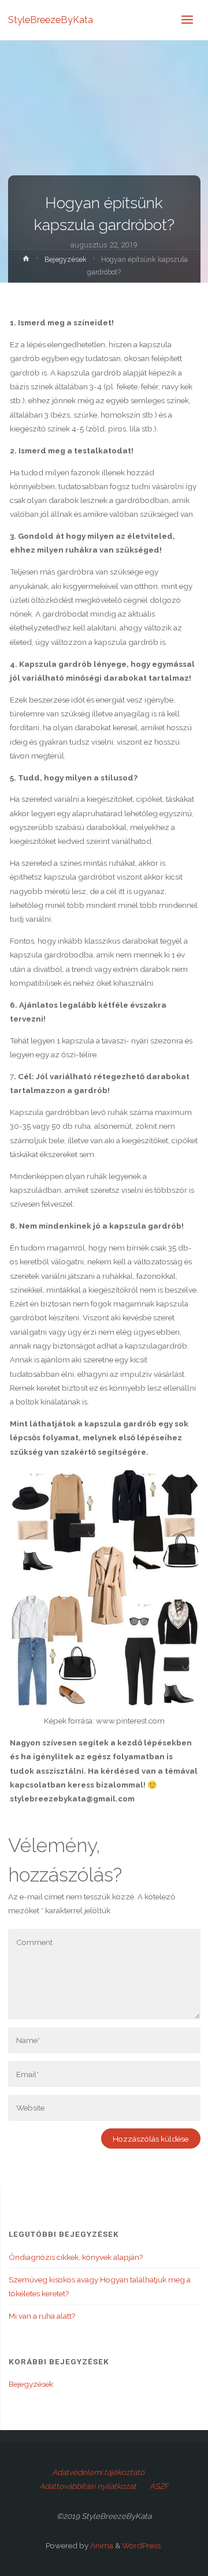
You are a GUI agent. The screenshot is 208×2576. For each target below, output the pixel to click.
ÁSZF (159, 2486)
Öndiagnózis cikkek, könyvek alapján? (76, 2257)
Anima (101, 2545)
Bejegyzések (66, 260)
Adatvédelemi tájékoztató (98, 2472)
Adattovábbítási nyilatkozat (88, 2486)
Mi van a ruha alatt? (42, 2316)
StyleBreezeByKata (51, 20)
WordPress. (142, 2545)
